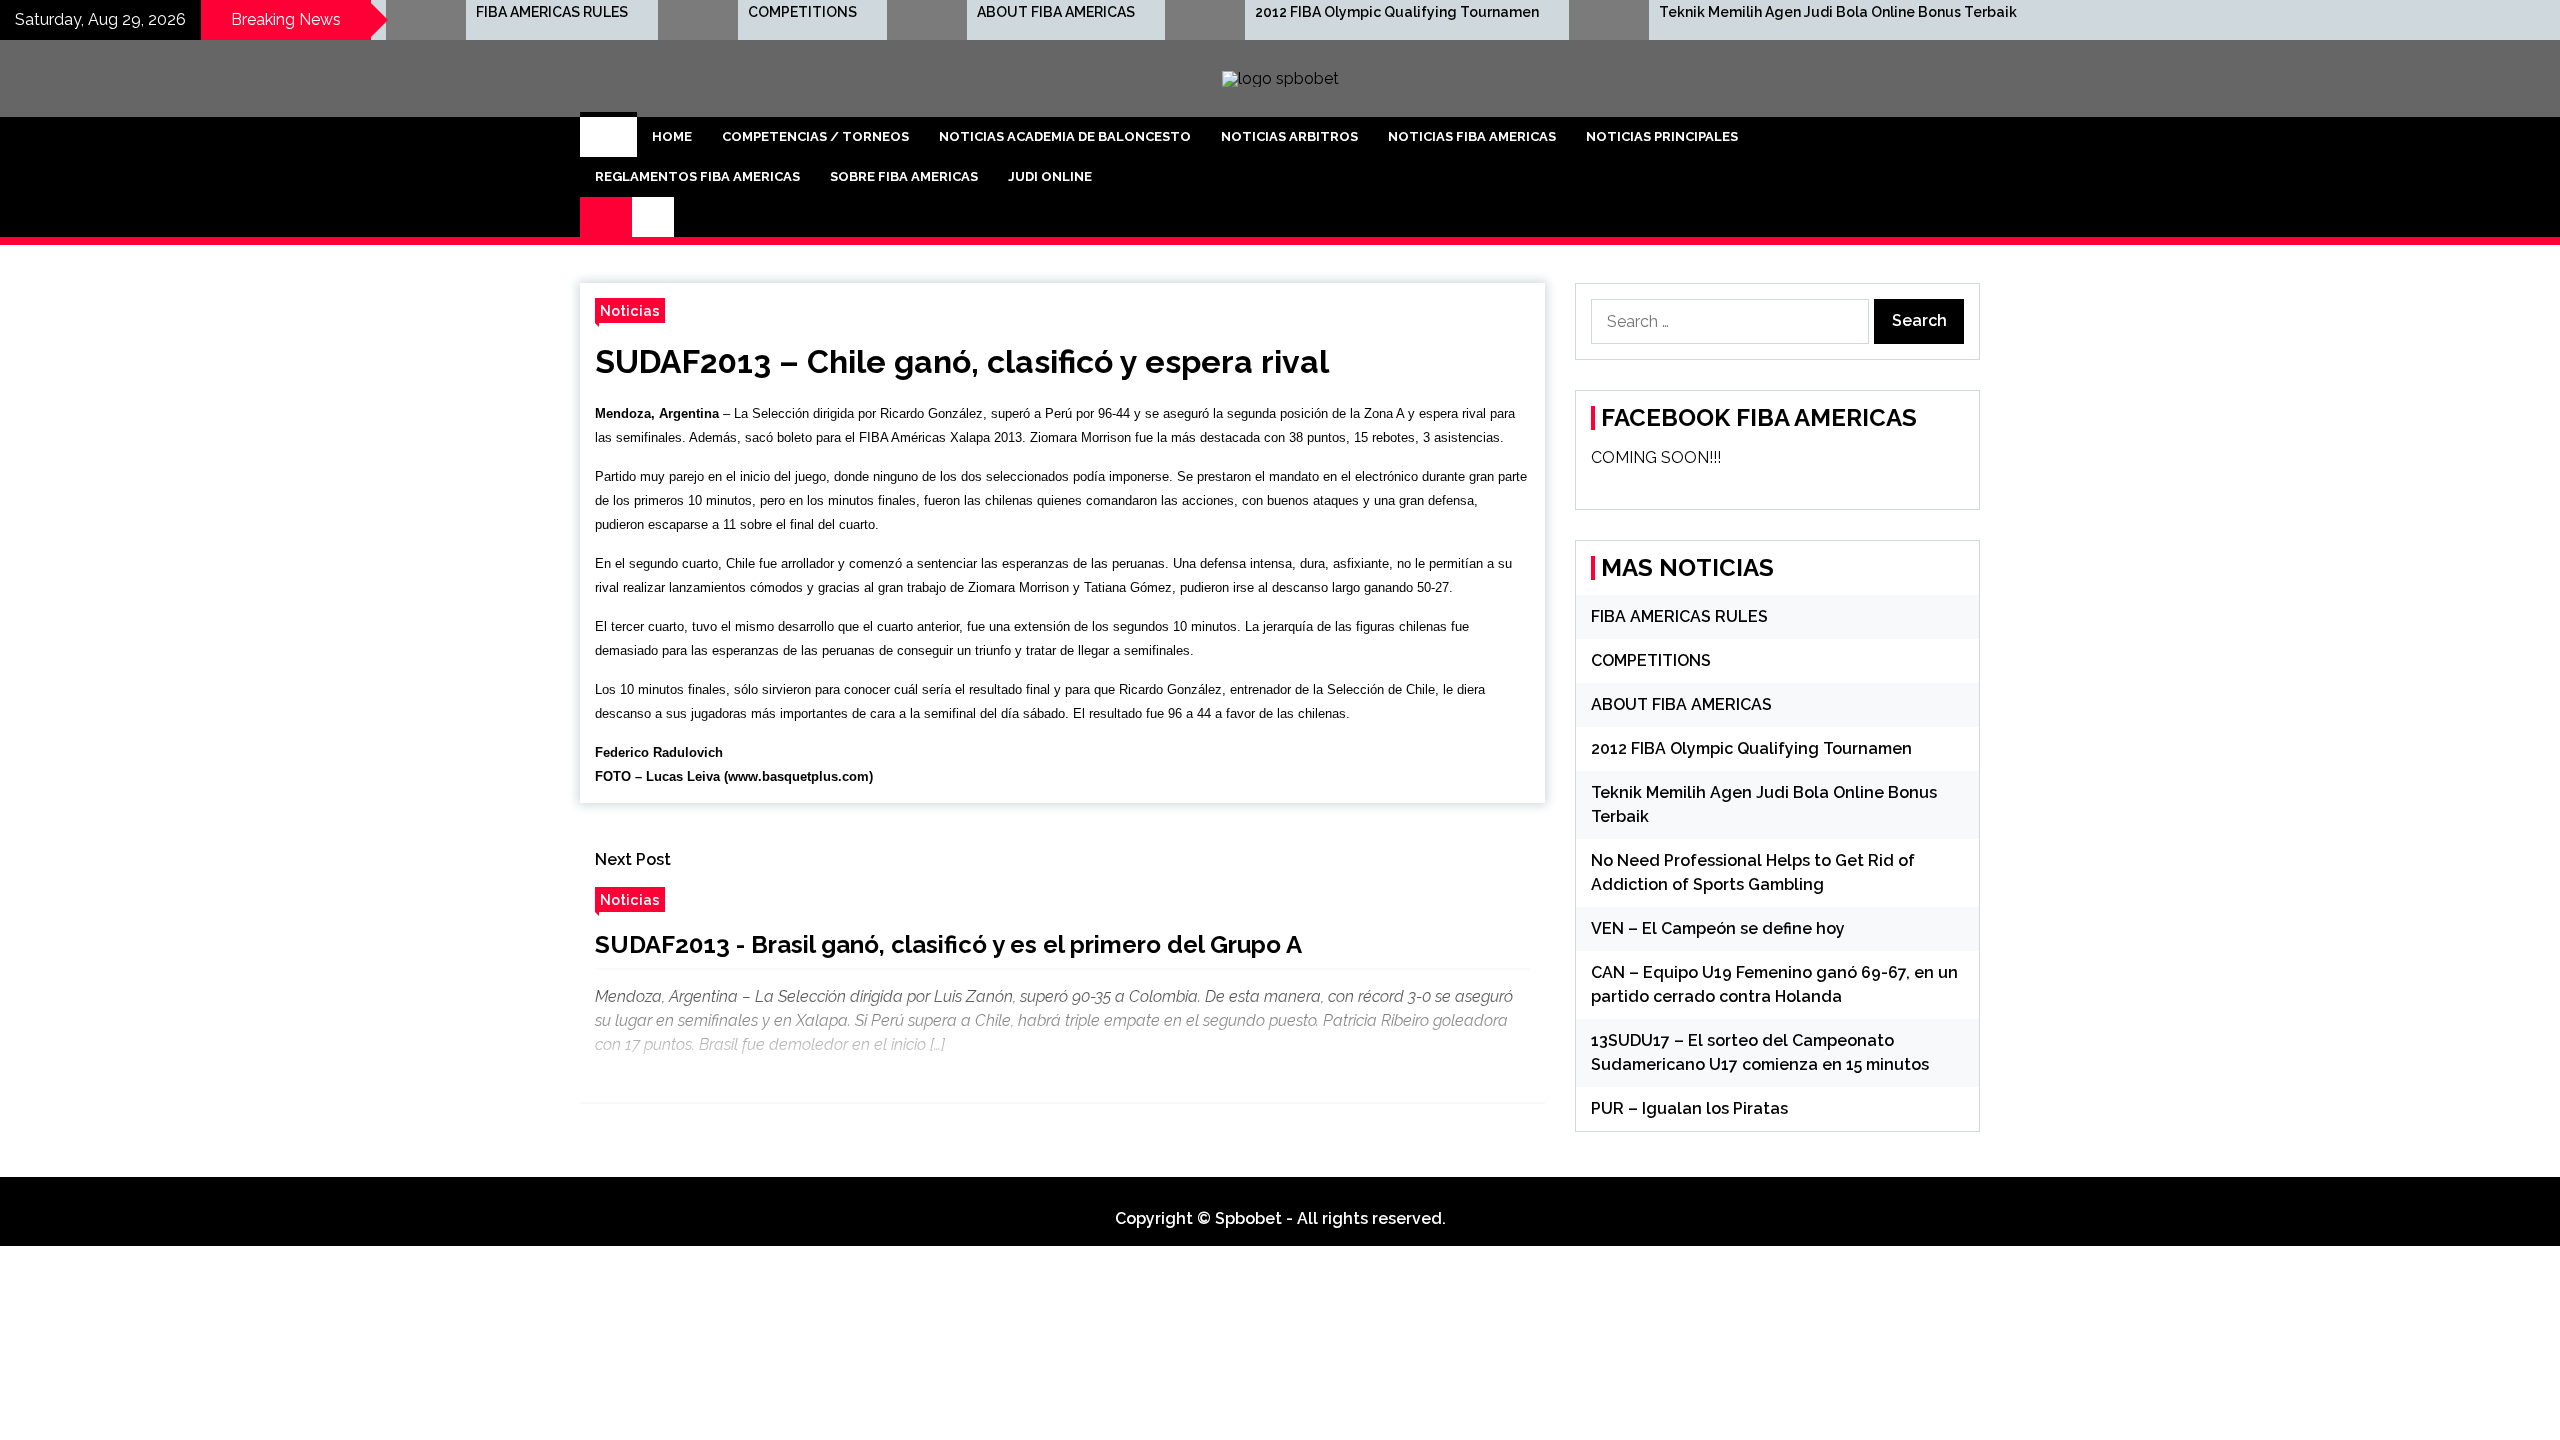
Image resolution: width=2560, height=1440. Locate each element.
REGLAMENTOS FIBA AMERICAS (697, 176)
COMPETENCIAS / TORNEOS (815, 136)
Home (672, 136)
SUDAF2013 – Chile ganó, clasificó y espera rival (962, 361)
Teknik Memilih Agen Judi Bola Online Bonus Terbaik (1838, 12)
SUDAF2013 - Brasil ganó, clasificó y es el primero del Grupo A (948, 944)
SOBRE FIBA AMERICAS (904, 176)
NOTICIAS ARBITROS (1289, 136)
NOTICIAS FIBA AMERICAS (1472, 136)
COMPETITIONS (802, 12)
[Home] (608, 137)
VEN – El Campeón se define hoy (1718, 928)
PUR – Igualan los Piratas (1689, 1108)
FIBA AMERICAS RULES (552, 12)
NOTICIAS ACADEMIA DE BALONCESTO (1065, 136)
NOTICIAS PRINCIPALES (1662, 136)
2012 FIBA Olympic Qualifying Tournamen (1397, 12)
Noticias (630, 310)
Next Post (633, 859)
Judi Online (1050, 176)
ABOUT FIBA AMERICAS (1056, 12)
